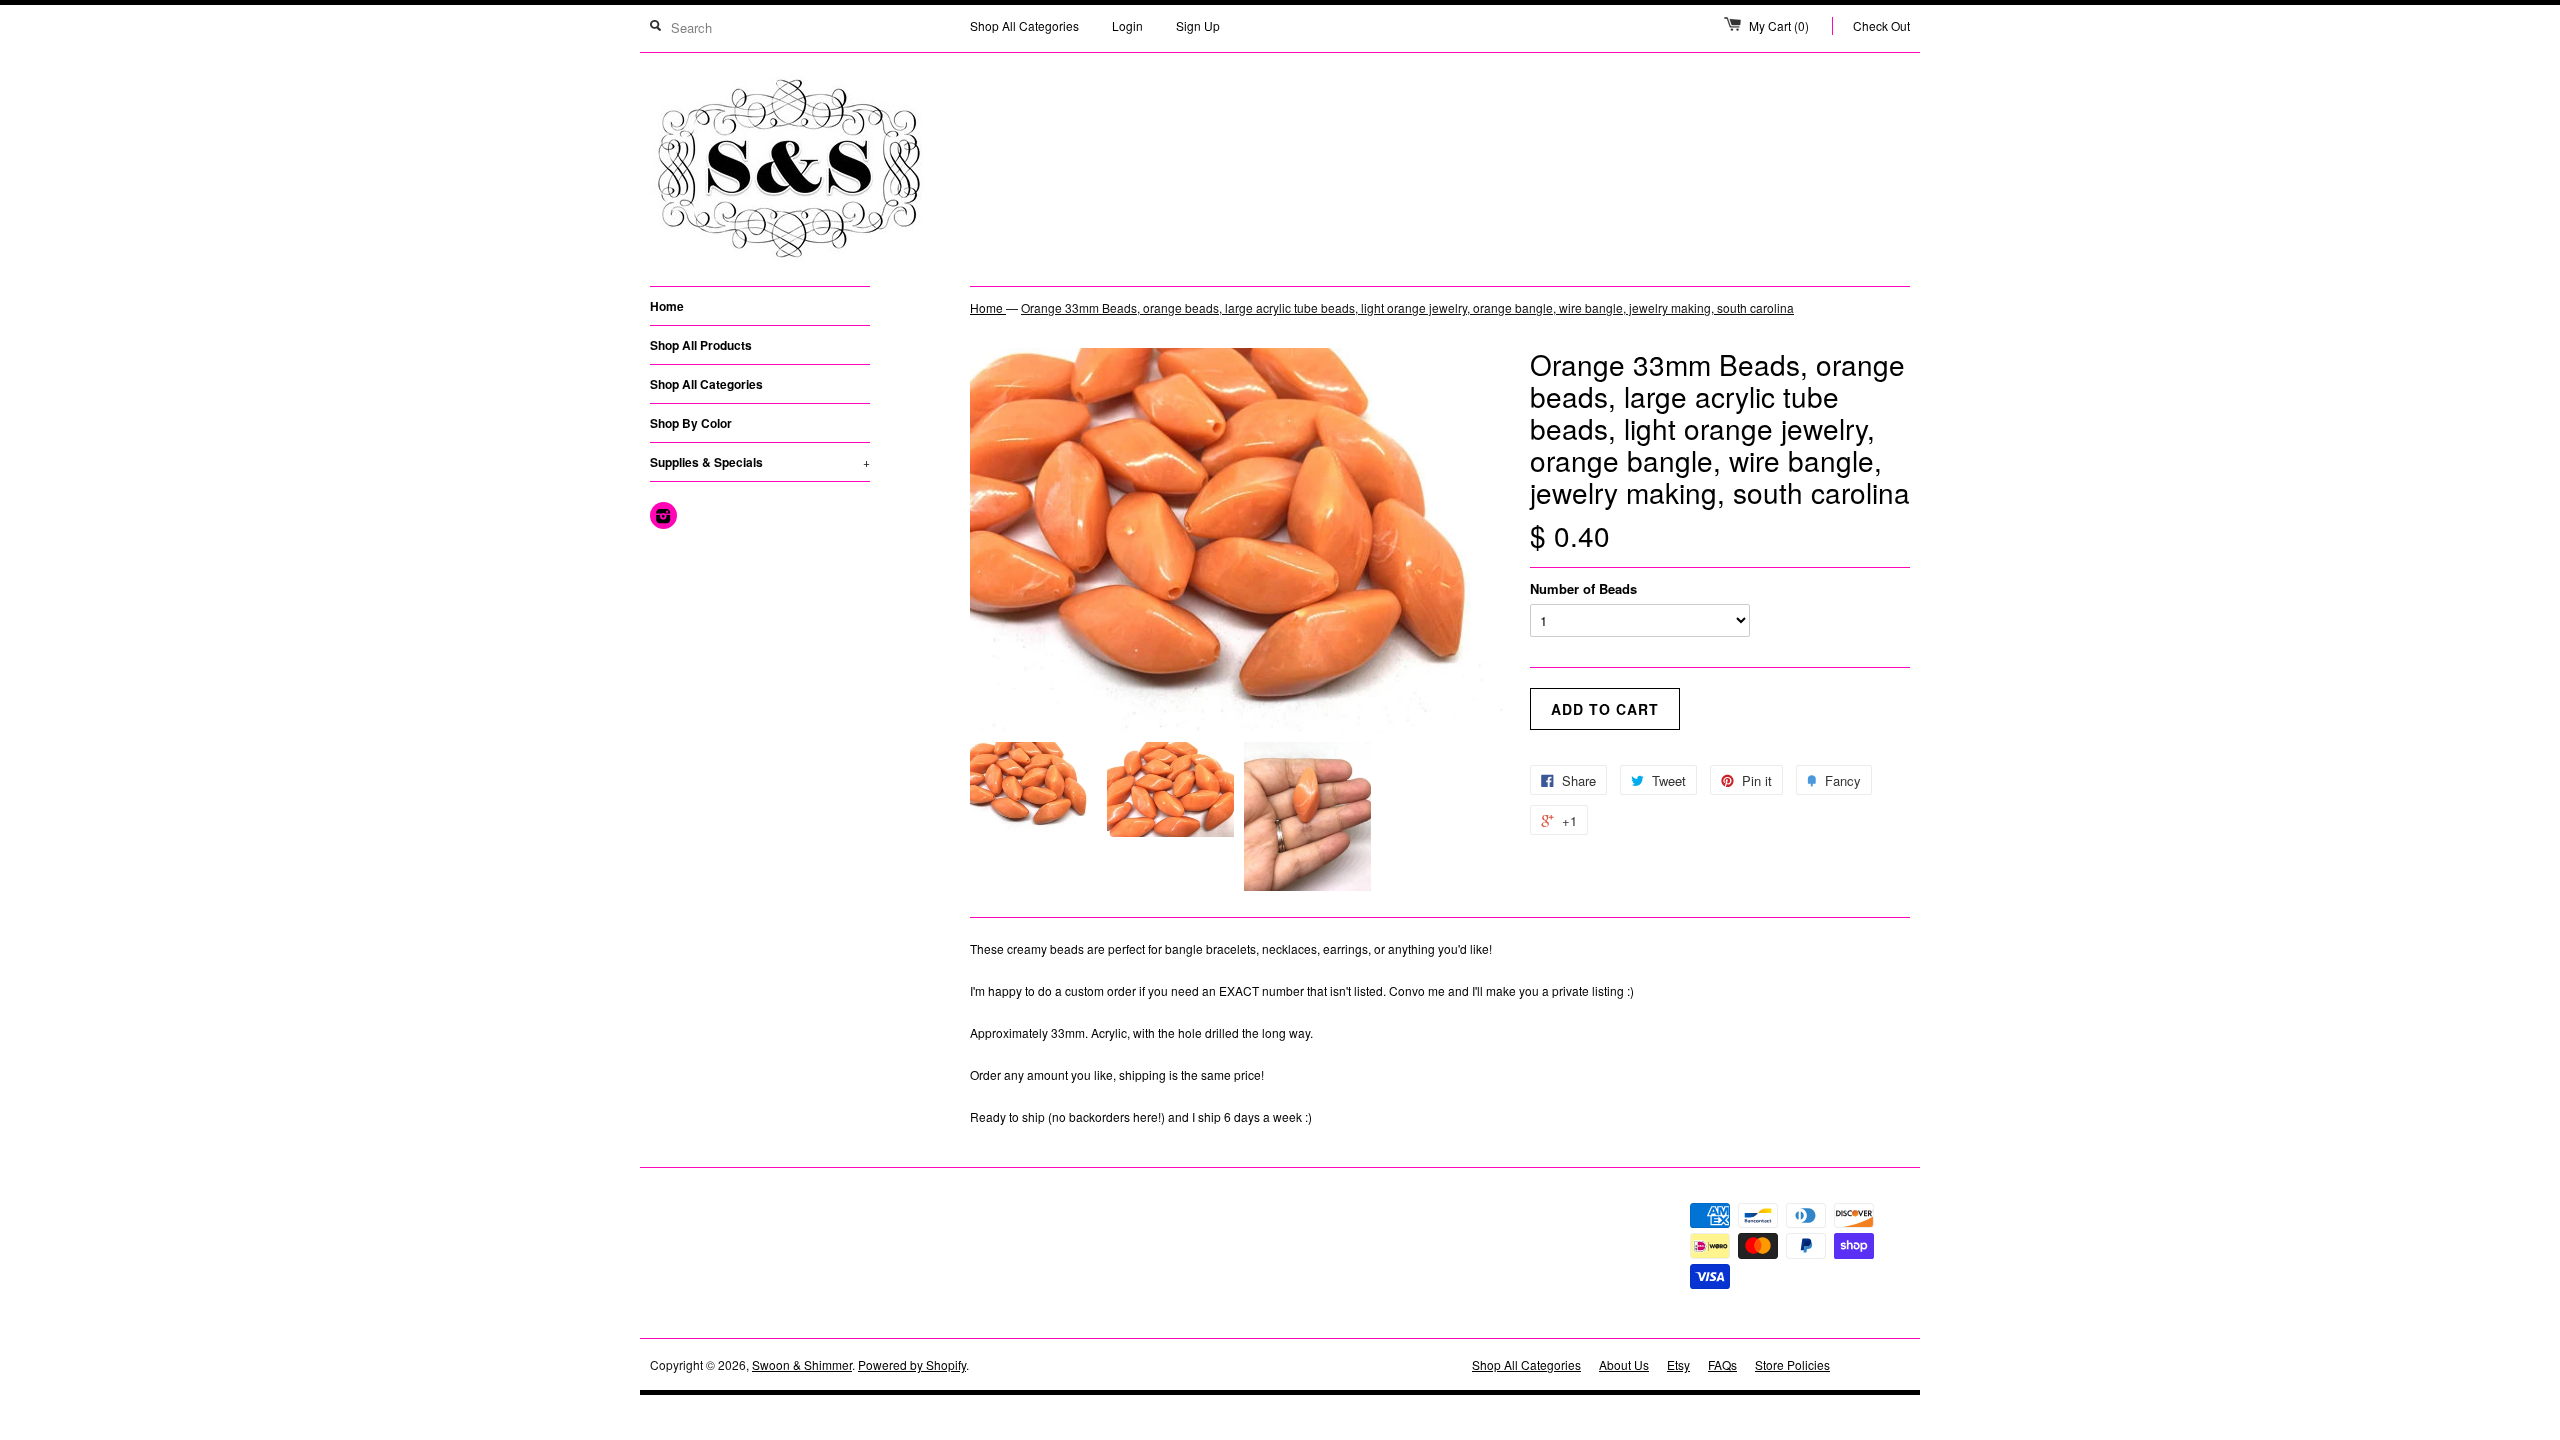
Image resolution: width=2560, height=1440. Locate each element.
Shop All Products (701, 345)
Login (1127, 25)
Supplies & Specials (760, 462)
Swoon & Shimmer (802, 1364)
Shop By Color (691, 423)
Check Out (1881, 25)
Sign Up (1198, 25)
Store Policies (1792, 1364)
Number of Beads (1583, 588)
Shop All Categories (1024, 25)
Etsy (1678, 1364)
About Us (1624, 1364)
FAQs (1722, 1364)
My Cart (1779, 25)
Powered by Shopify (912, 1364)
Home (667, 306)
